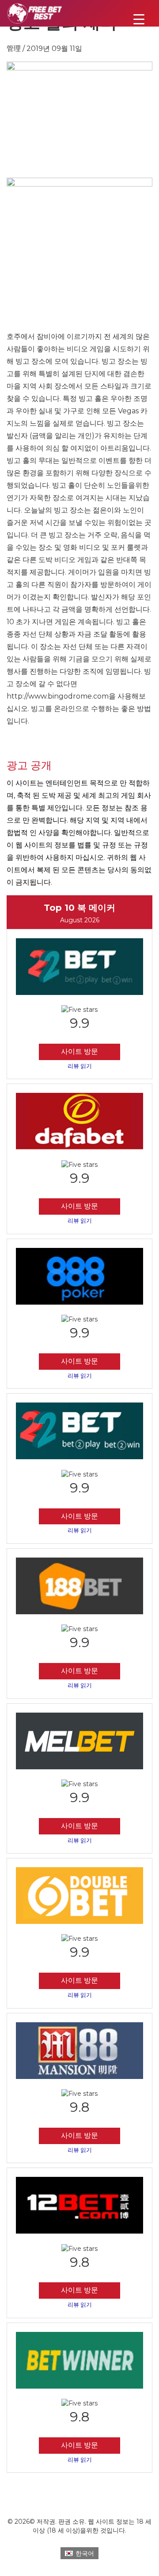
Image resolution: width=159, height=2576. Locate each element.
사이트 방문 (79, 1051)
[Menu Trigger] (139, 19)
